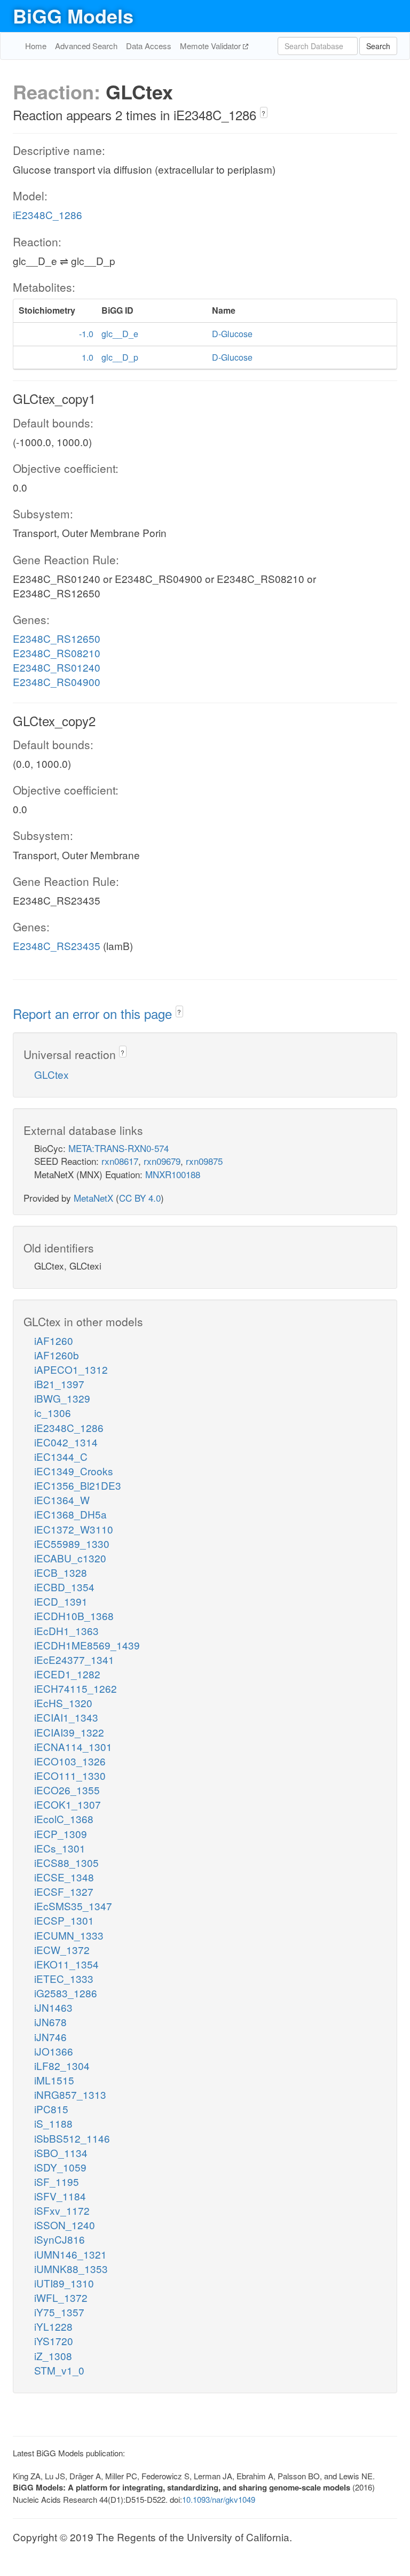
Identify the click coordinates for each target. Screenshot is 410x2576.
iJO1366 (54, 2051)
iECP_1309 (61, 1834)
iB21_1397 (59, 1384)
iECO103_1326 (70, 1761)
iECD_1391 (61, 1601)
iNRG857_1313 (70, 2094)
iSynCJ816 (60, 2239)
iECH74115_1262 (76, 1688)
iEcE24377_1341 (74, 1659)
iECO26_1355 (67, 1790)
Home (36, 46)
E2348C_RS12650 (57, 638)
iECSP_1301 (64, 1920)
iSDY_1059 (60, 2167)
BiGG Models (73, 15)
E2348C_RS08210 (57, 653)
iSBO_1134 (61, 2153)
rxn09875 (204, 1161)
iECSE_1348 (64, 1877)
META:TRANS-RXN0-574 (119, 1148)
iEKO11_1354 (66, 1964)
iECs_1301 (60, 1848)
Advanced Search (86, 46)
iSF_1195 (57, 2181)
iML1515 (54, 2080)
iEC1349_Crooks (74, 1471)
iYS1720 (54, 2341)
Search (378, 46)
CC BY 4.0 (140, 1198)
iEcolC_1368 (64, 1819)
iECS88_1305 (66, 1862)
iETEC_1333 (64, 1978)
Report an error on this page (94, 1013)
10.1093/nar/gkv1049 (219, 2499)
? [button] (263, 113)
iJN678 (50, 2022)
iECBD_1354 (64, 1587)
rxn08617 (120, 1161)
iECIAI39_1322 (69, 1732)
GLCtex (52, 1074)
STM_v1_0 (59, 2370)
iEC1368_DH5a (70, 1514)
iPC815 (51, 2109)
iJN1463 (53, 2007)
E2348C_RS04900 (57, 682)
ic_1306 (53, 1412)
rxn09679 (162, 1161)
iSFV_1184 (60, 2196)
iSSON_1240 (65, 2225)
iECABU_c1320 (70, 1558)
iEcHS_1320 (63, 1703)
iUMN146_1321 (70, 2254)
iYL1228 (53, 2326)
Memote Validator (211, 46)
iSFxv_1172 (62, 2210)
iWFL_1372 (61, 2297)
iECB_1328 (61, 1572)
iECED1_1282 (67, 1674)
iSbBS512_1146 (72, 2138)
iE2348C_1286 (48, 215)
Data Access (149, 46)
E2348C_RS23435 (57, 945)
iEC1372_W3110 (74, 1529)
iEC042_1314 (66, 1442)
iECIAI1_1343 (66, 1717)
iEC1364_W (62, 1500)
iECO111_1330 (70, 1775)
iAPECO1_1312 (71, 1369)
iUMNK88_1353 (71, 2268)
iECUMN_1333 (69, 1935)
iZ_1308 (53, 2356)
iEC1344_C (61, 1456)
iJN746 (50, 2037)
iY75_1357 (59, 2312)
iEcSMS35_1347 (73, 1906)
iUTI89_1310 (64, 2283)
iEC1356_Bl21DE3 (78, 1485)
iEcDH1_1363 (66, 1631)
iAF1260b (57, 1355)
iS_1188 (53, 2123)
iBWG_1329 (62, 1398)
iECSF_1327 (64, 1891)
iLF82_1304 (62, 2065)
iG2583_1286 (66, 1993)
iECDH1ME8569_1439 (87, 1645)
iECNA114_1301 (73, 1746)
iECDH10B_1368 (74, 1616)
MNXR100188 (173, 1174)
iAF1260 (54, 1340)
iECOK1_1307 (68, 1804)
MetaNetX (93, 1198)
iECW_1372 (62, 1949)
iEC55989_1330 (72, 1543)
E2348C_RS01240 (57, 667)
